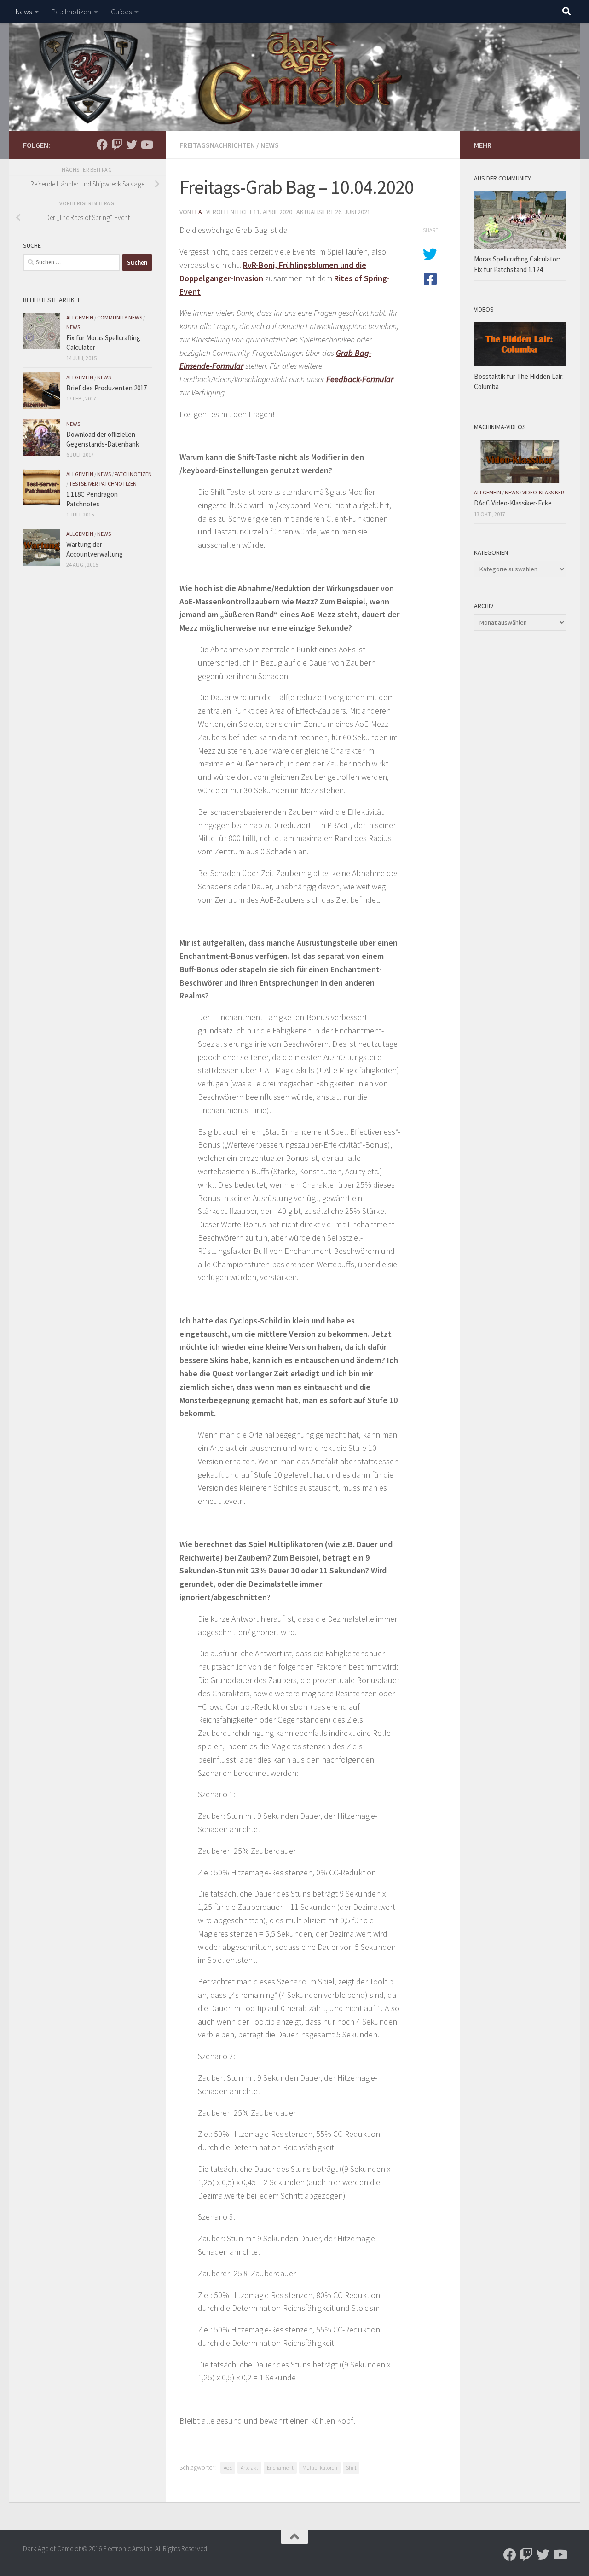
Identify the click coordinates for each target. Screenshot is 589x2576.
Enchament (280, 2468)
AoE (228, 2468)
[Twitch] (117, 145)
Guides (121, 12)
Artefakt (249, 2468)
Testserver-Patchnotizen (103, 484)
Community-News (120, 317)
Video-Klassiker (543, 492)
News (24, 12)
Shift (351, 2468)
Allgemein (80, 317)
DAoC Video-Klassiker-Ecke (513, 503)
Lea (197, 212)
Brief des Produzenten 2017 (107, 388)
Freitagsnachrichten (217, 145)
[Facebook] (102, 145)
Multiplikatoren (320, 2468)
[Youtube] (146, 145)
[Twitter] (132, 145)
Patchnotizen (71, 12)
